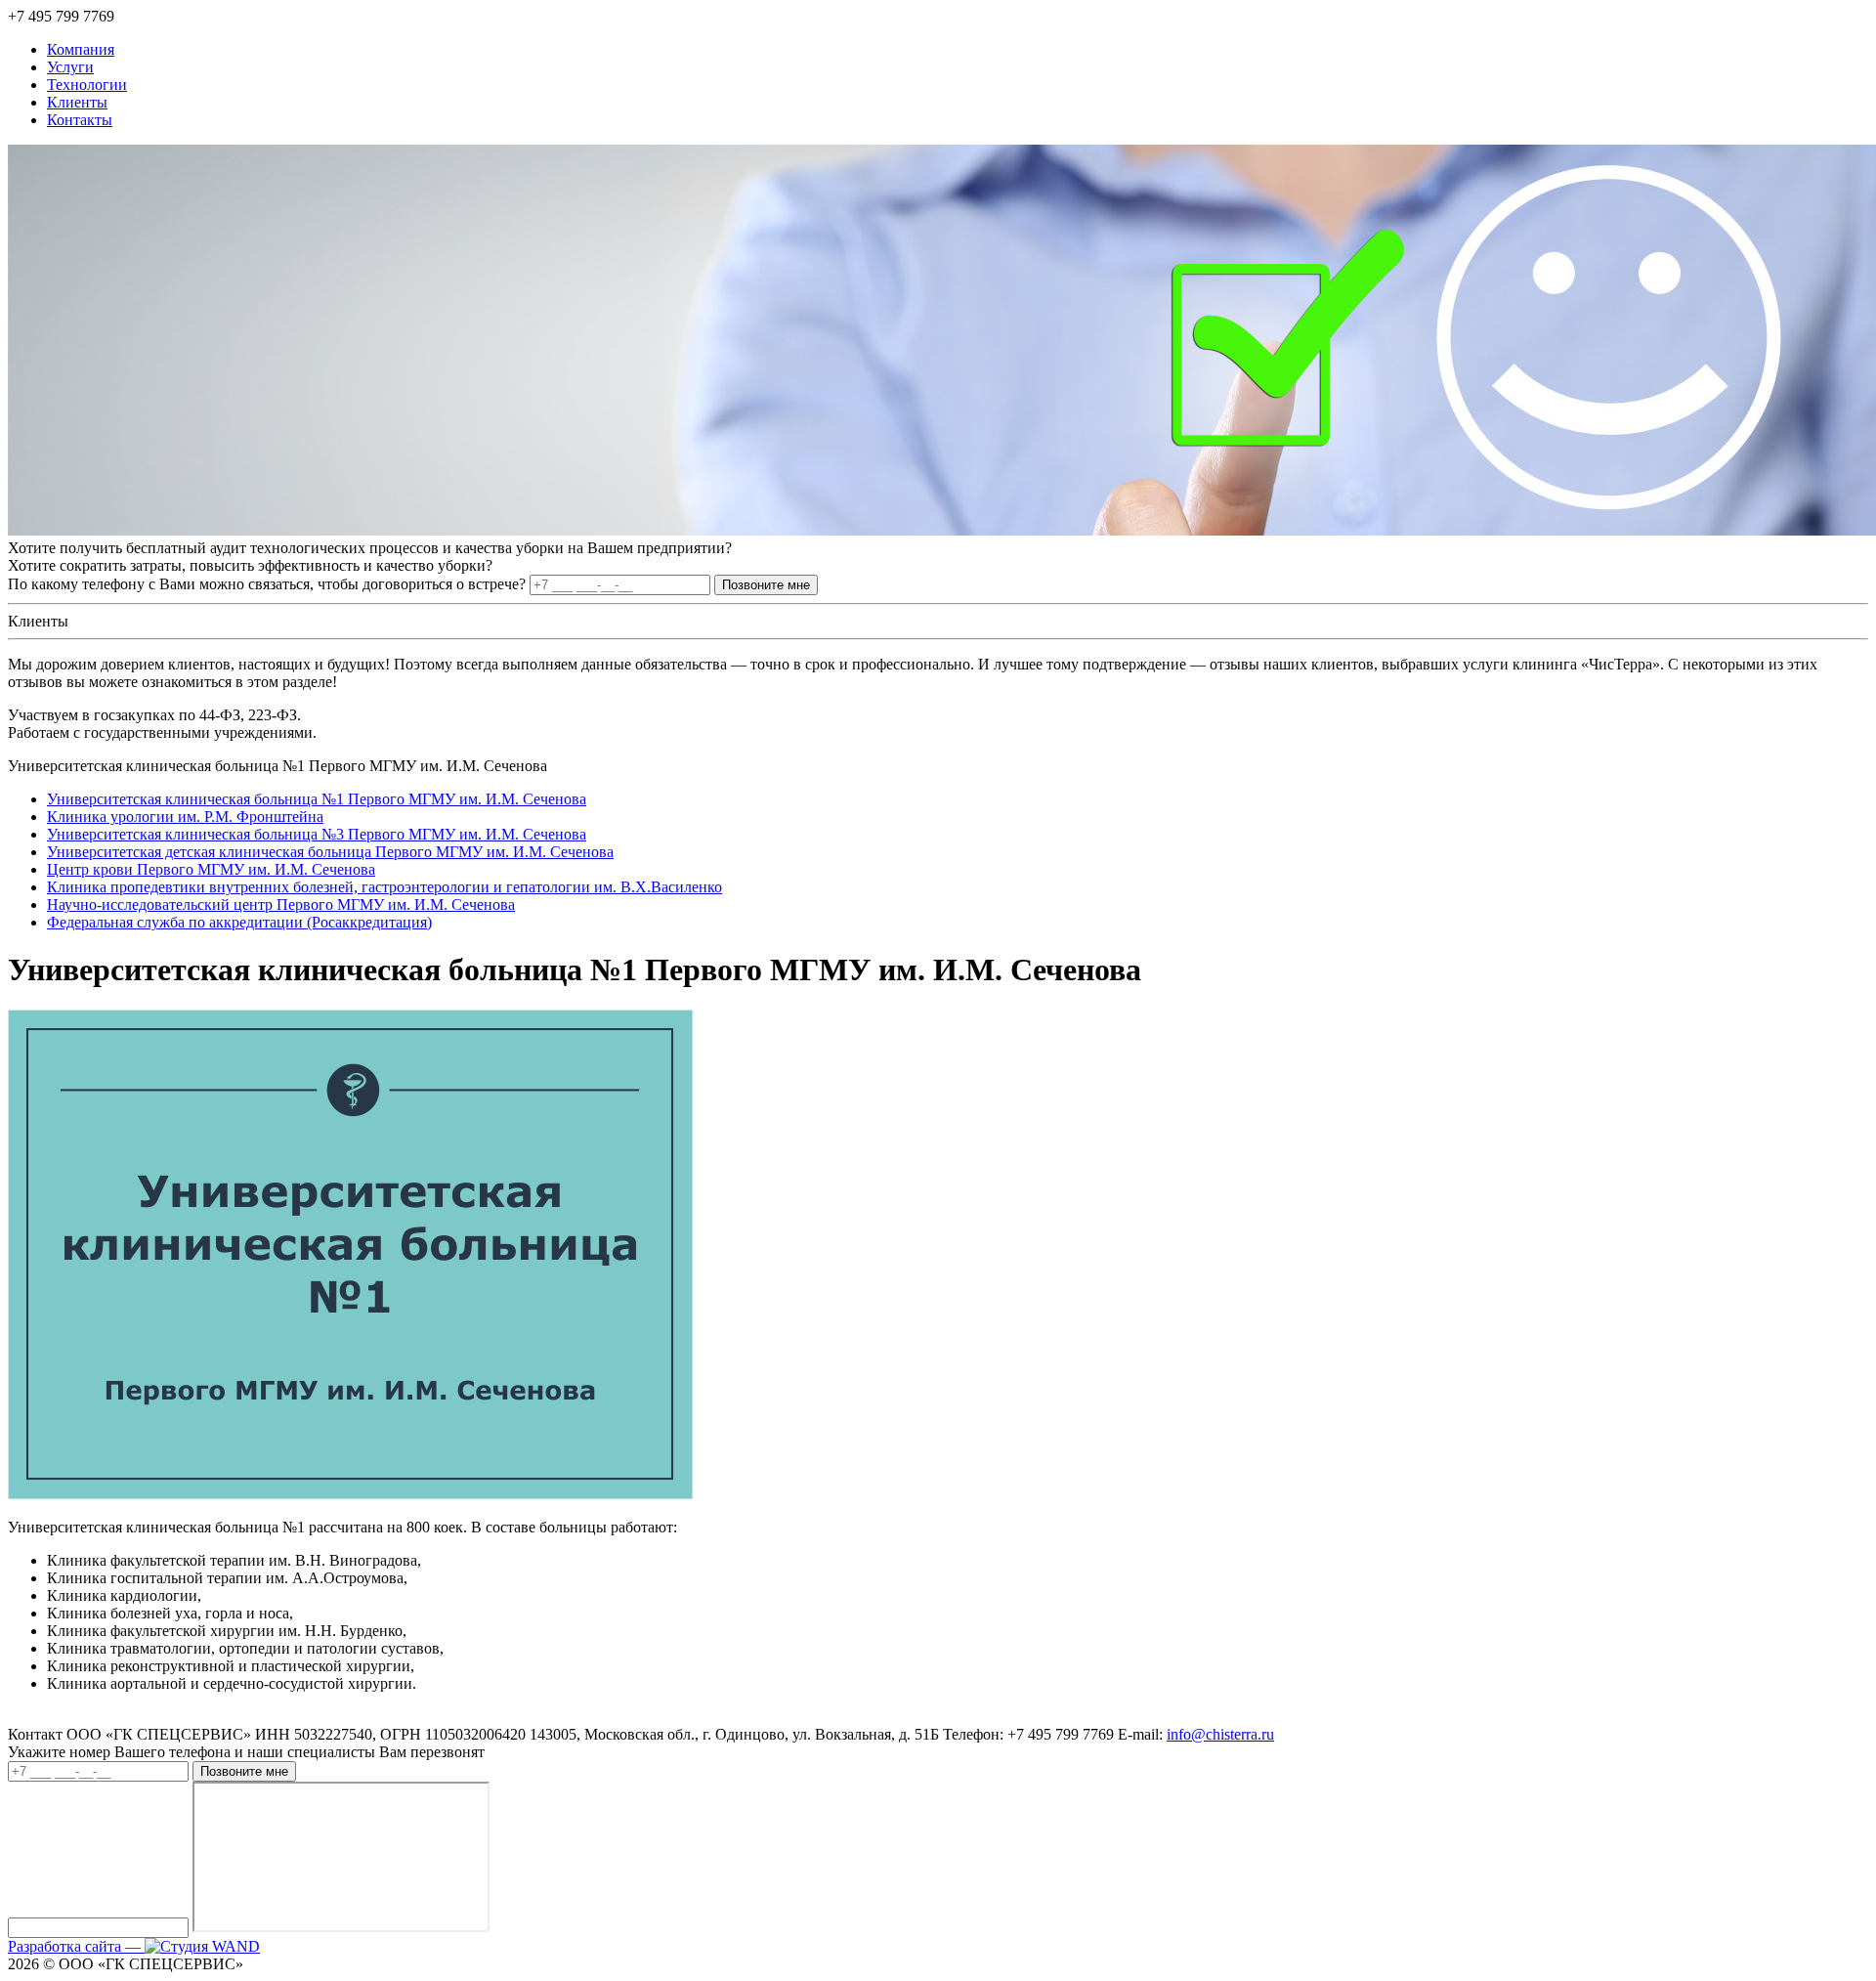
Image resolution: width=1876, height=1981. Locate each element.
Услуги (70, 67)
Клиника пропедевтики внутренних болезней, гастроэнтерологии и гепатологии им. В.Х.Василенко (384, 887)
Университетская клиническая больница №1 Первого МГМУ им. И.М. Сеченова (317, 799)
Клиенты (77, 102)
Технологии (87, 85)
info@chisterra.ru (1220, 1734)
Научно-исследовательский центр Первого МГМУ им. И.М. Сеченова (281, 904)
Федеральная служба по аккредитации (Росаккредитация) (239, 922)
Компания (81, 49)
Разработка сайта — (76, 1946)
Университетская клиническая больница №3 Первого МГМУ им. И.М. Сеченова (317, 834)
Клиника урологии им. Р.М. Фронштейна (185, 817)
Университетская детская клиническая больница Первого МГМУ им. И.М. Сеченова (330, 852)
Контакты (80, 120)
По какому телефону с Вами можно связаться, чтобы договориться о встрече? (269, 584)
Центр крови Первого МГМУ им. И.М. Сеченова (211, 869)
